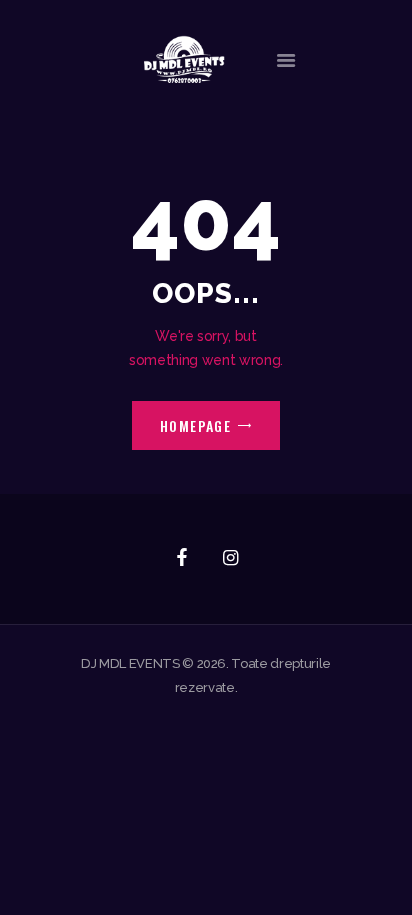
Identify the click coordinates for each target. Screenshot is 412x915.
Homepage (196, 425)
